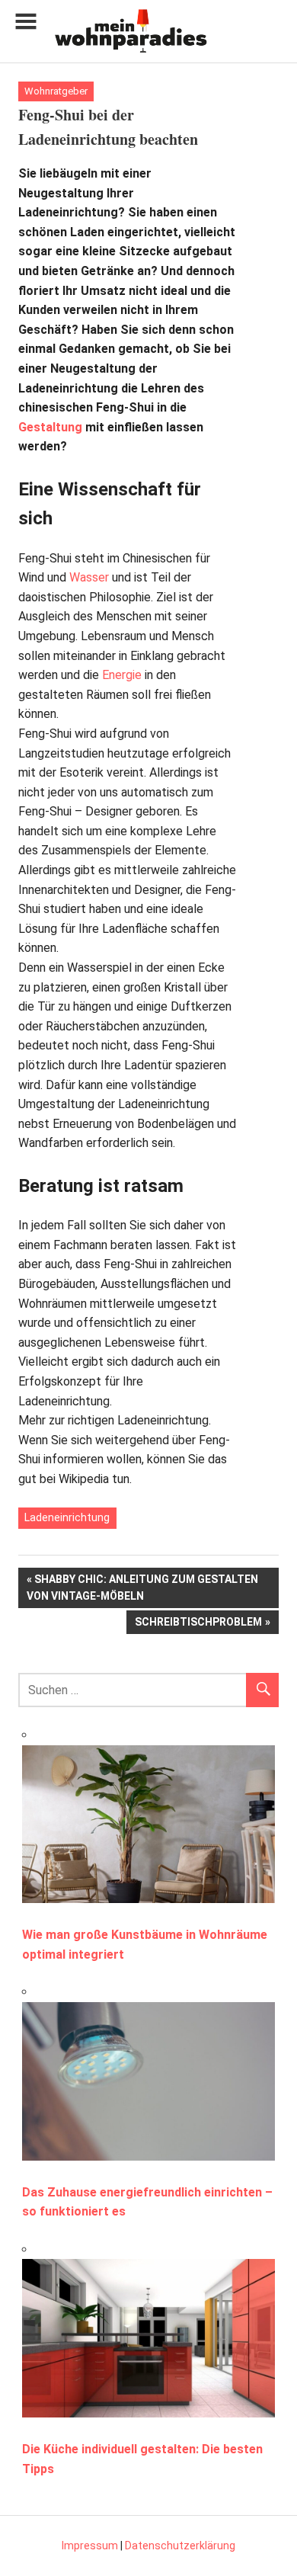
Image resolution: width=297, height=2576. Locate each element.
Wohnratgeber (56, 91)
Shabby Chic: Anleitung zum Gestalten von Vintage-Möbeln (142, 1587)
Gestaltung (50, 427)
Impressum (90, 2546)
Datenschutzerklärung (180, 2546)
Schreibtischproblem (198, 1624)
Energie (122, 675)
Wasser (89, 577)
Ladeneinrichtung (67, 1517)
